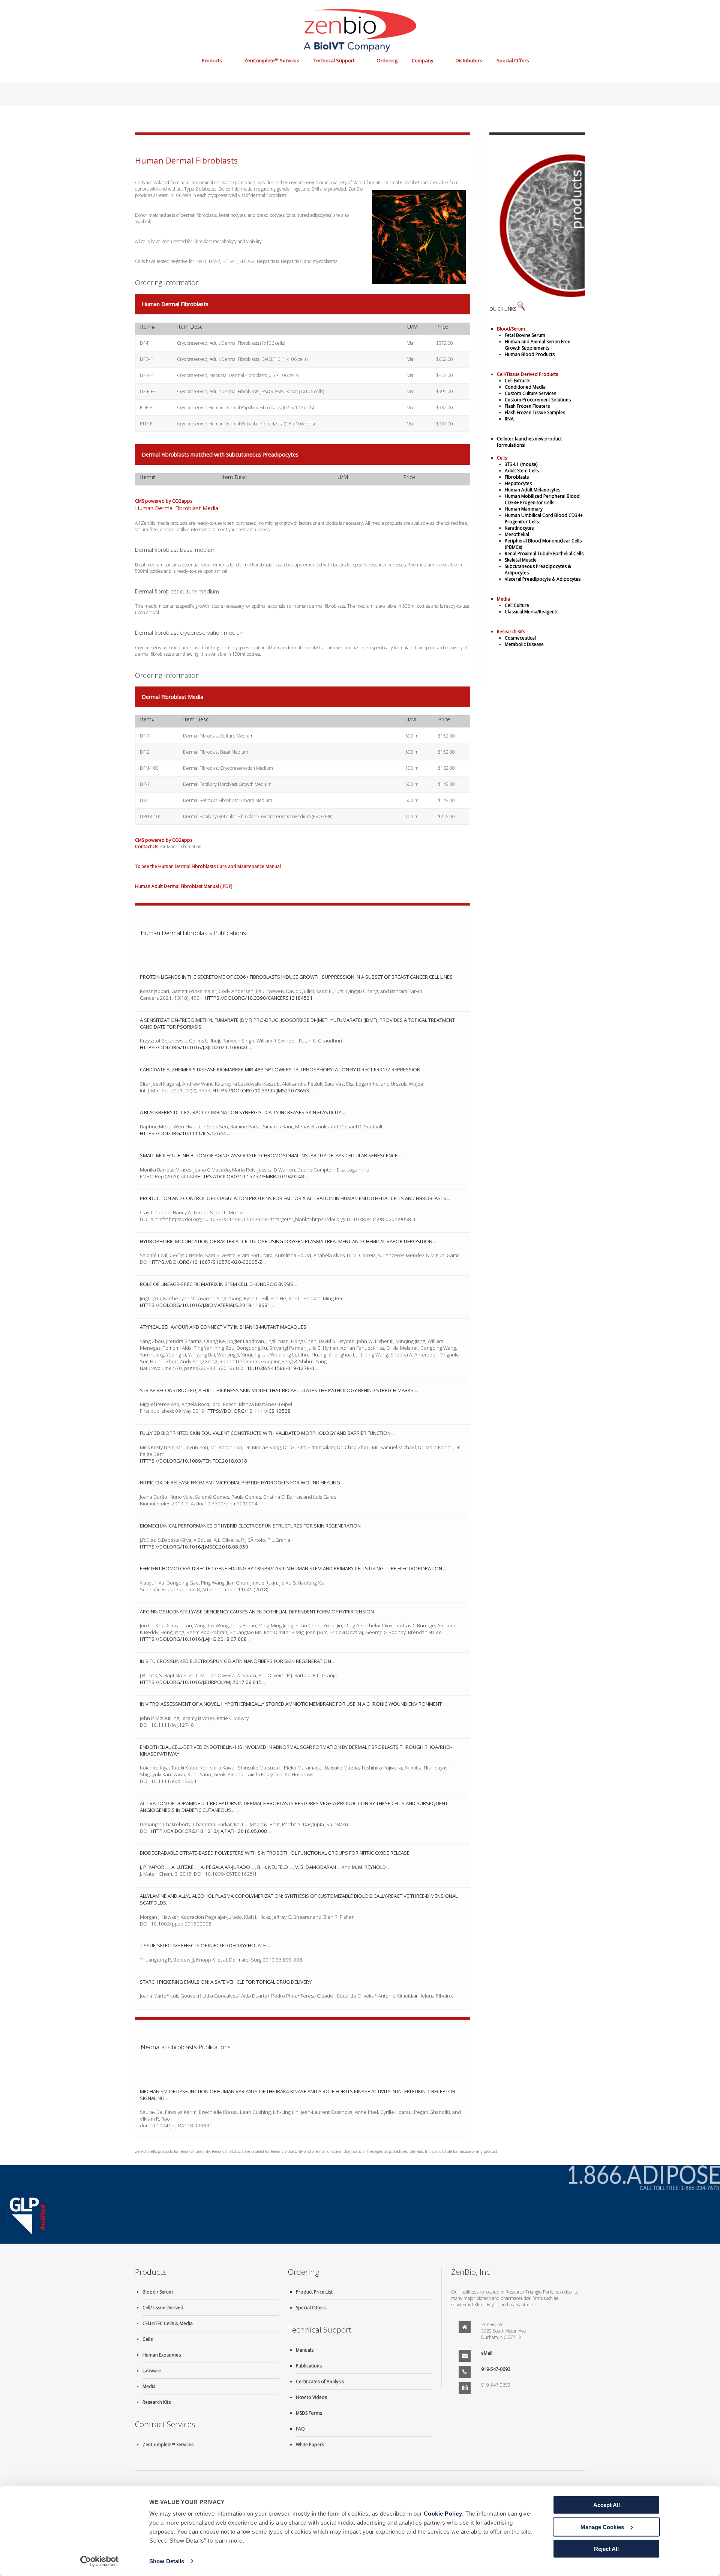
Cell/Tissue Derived (163, 2308)
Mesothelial (517, 534)
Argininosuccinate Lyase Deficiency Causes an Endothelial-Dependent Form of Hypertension (257, 1612)
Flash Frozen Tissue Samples (535, 412)
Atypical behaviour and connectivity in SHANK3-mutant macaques (223, 1327)
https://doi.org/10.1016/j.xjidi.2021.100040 (194, 1047)
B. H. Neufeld (273, 1867)
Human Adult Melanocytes (532, 490)
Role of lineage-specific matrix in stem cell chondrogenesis (217, 1284)
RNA (509, 419)
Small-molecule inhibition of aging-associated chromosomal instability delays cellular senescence (269, 1155)
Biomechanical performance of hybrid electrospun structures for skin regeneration (250, 1526)
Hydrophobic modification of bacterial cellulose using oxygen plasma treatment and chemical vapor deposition (286, 1241)
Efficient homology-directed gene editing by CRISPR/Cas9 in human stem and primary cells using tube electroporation (291, 1568)
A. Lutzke (182, 1867)
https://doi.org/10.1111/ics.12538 (247, 1411)
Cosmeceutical (520, 638)
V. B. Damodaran (316, 1867)
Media (149, 2386)
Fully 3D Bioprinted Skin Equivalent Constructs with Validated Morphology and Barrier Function (265, 1433)
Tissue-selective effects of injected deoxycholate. (203, 1945)
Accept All (607, 2505)
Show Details (167, 2561)
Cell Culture (517, 605)
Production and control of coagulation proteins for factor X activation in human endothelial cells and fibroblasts (293, 1198)
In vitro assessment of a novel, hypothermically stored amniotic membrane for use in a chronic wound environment (291, 1704)
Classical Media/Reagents (532, 612)
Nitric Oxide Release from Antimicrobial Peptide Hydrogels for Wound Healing (240, 1483)
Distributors (469, 60)
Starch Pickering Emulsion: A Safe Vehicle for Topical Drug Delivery (226, 1982)
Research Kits (157, 2402)
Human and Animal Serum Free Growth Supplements (538, 345)
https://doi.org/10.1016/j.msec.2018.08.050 (194, 1547)
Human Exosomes (162, 2355)
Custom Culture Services (530, 393)
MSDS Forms (309, 2413)
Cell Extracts (517, 381)
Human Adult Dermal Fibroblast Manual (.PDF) (184, 886)
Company (423, 60)
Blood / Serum (158, 2292)
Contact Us (147, 846)
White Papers (310, 2445)
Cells (148, 2339)
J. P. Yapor (152, 1867)
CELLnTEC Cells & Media (168, 2323)
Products (212, 60)
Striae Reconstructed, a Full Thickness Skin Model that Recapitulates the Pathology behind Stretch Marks (277, 1390)
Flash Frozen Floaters (527, 406)
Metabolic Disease (524, 644)
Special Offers (513, 60)
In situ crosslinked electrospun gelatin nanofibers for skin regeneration (235, 1661)
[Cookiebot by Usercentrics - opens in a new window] (100, 2561)
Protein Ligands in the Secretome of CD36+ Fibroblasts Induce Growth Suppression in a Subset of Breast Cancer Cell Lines (297, 977)
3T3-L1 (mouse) (521, 464)
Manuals (305, 2350)
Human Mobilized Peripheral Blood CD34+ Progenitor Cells (542, 499)
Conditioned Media (525, 387)
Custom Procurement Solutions (538, 400)
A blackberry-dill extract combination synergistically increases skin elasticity (241, 1112)
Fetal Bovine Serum (525, 335)
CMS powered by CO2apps (164, 501)
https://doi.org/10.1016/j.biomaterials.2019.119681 (205, 1305)
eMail (487, 2353)
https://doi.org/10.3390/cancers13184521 (259, 998)
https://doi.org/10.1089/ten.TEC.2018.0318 (193, 1461)
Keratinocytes (519, 528)
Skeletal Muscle (521, 560)
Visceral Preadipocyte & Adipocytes (543, 579)
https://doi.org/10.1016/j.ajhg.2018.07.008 (193, 1639)
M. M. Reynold (369, 1867)
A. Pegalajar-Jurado (225, 1867)
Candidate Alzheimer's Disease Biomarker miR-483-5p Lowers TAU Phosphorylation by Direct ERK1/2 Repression (280, 1069)
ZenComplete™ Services (272, 60)
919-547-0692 (496, 2369)
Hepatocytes (518, 483)
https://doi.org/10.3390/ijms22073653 (261, 1090)
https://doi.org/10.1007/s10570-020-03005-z (206, 1262)
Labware (152, 2371)
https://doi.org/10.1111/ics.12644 (183, 1133)
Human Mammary (524, 509)
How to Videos (311, 2397)
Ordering (387, 60)
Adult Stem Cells (522, 471)
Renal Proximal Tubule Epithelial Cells (544, 554)
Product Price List (314, 2292)
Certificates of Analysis (320, 2381)
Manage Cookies (602, 2527)
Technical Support (334, 60)
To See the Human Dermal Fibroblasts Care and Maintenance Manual (208, 866)
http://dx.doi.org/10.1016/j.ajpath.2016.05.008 (209, 1831)
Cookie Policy (443, 2514)
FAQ (300, 2429)
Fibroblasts (517, 477)
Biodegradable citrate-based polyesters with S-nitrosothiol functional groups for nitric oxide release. (275, 1853)
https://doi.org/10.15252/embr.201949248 (251, 1176)
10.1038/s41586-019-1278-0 (280, 1368)
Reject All (606, 2549)
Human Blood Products (530, 354)
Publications (309, 2366)
